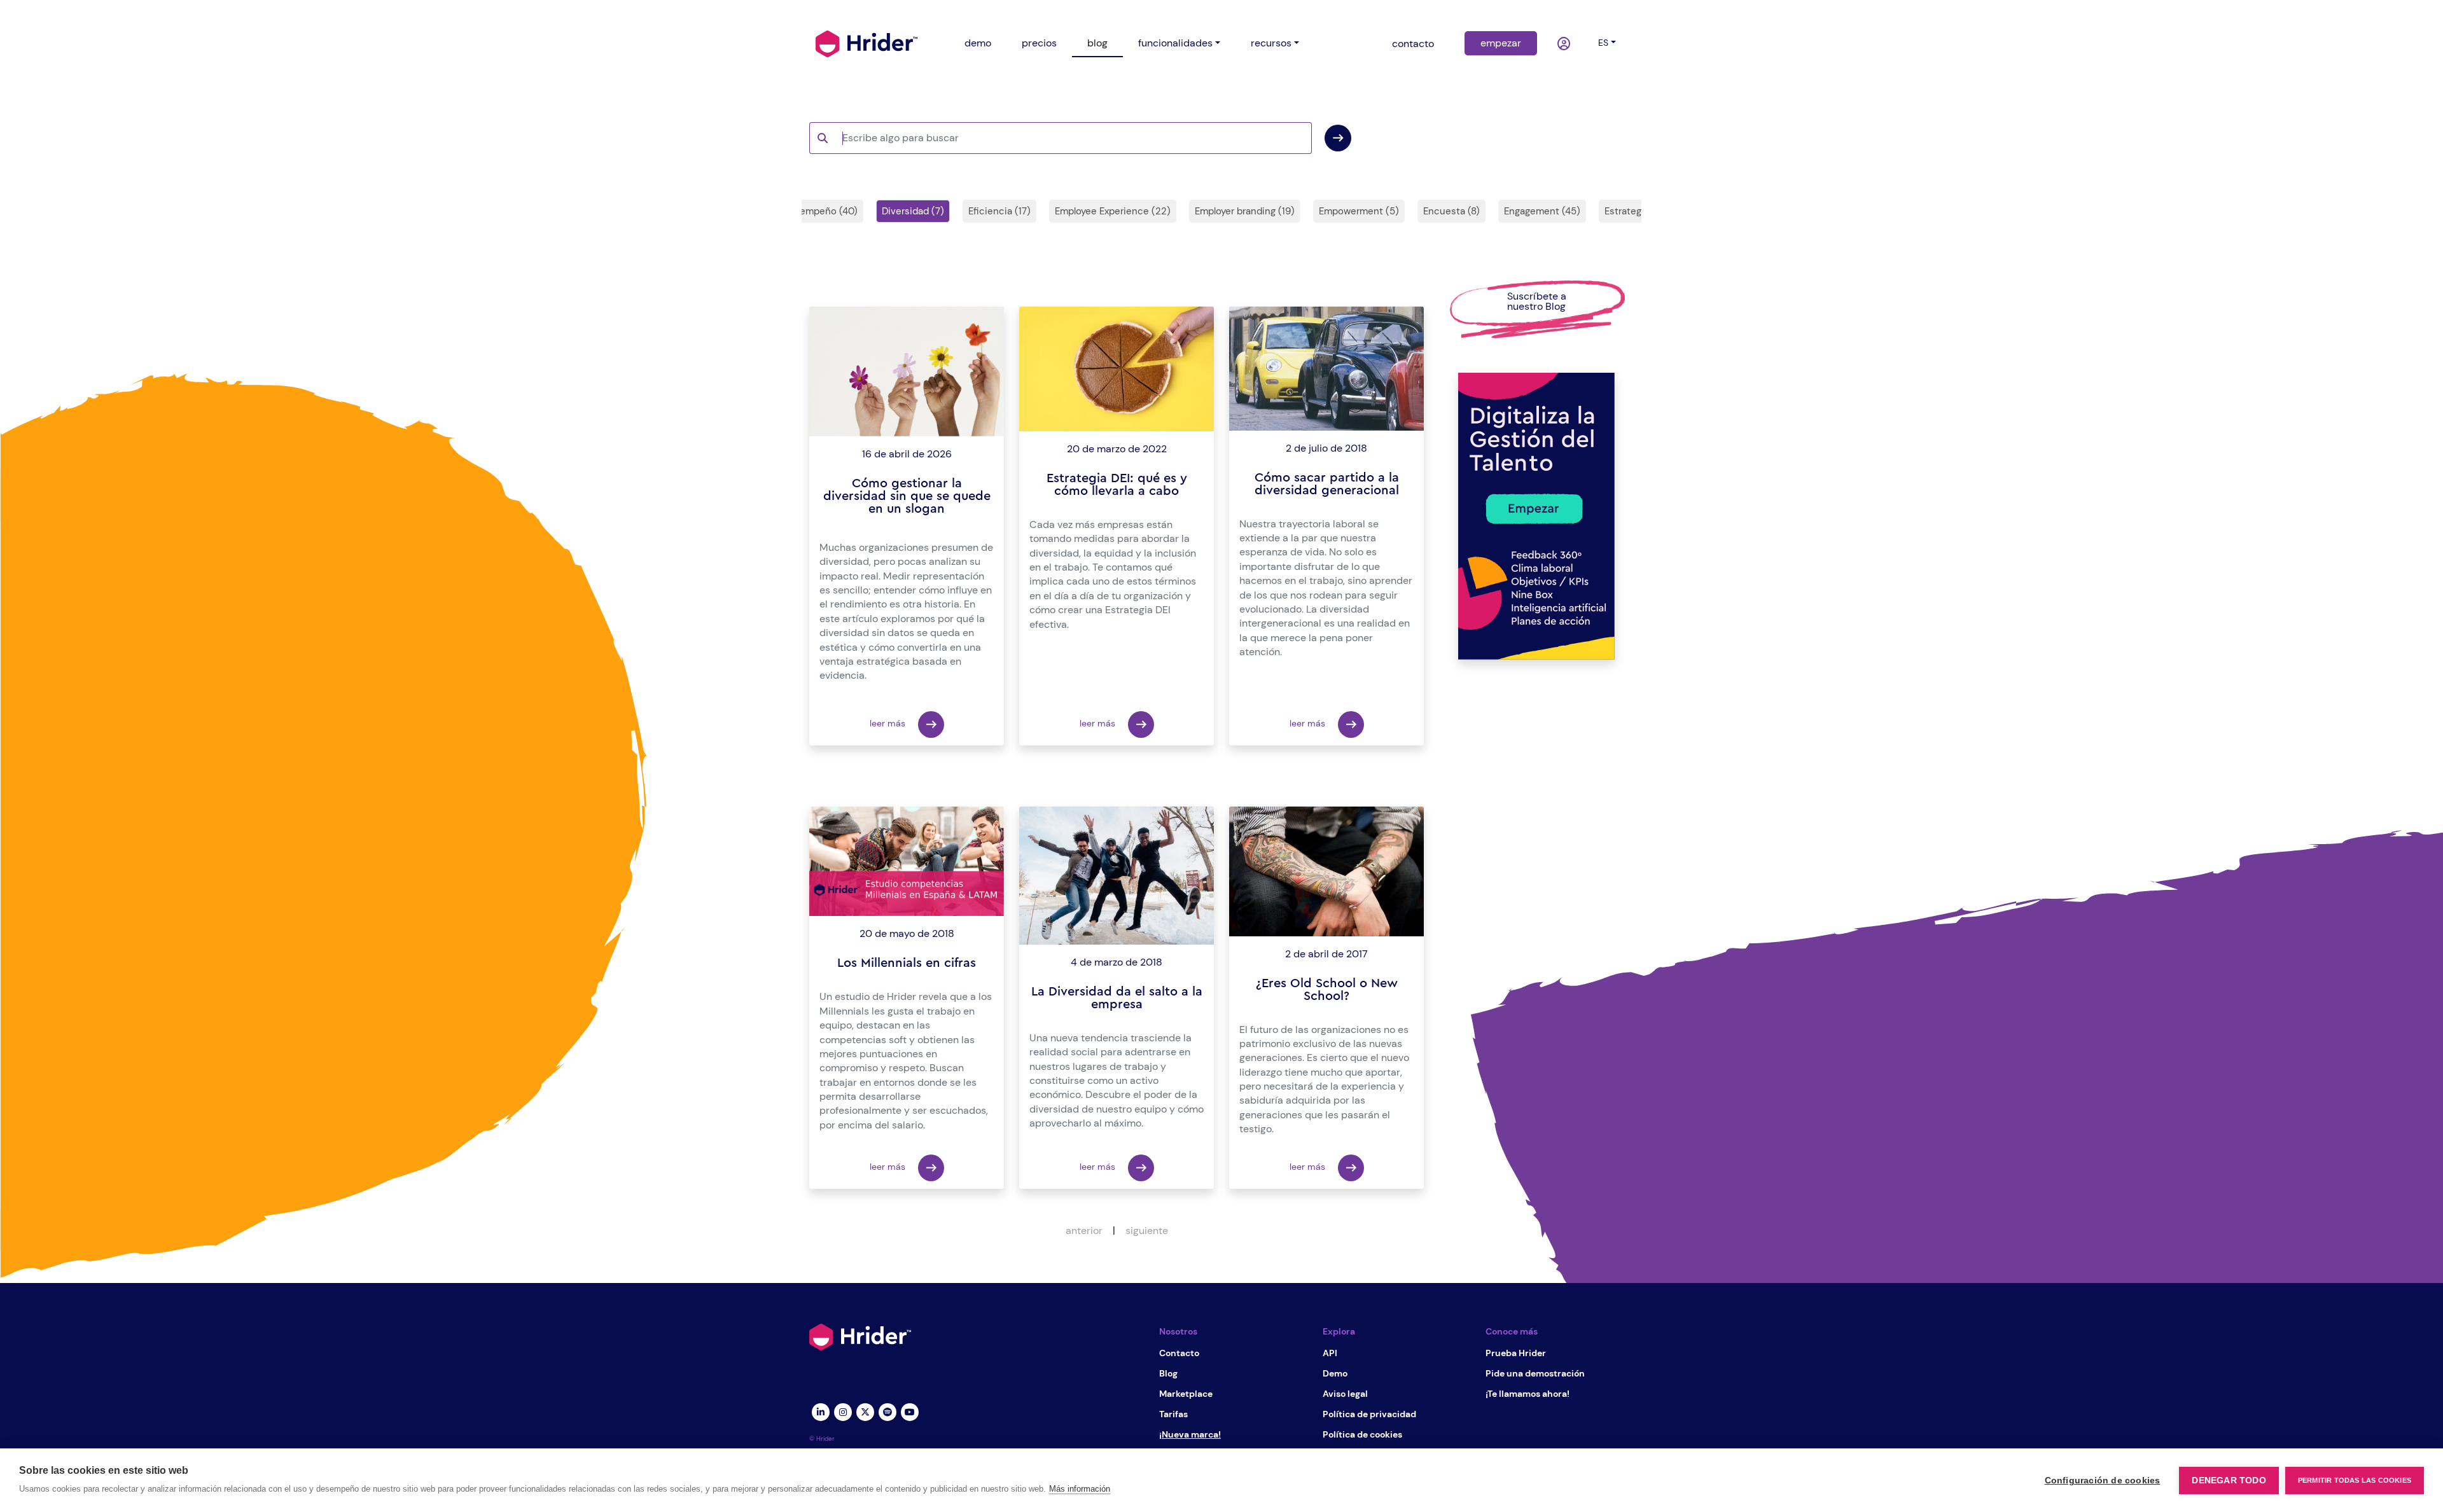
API (1330, 1353)
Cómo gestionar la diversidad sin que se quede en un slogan (907, 496)
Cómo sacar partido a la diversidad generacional (1327, 484)
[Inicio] (867, 43)
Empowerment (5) (1359, 211)
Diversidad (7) (913, 211)
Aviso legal (1345, 1394)
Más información (1080, 1489)
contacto (1413, 44)
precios (1039, 43)
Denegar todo (2229, 1481)
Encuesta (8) (1451, 211)
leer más (889, 723)
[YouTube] (909, 1411)
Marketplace (1186, 1394)
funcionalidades (1175, 43)
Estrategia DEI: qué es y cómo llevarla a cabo (1117, 485)
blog (1097, 43)
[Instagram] (843, 1411)
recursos (1271, 43)
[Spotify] (887, 1411)
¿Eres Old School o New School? (1327, 990)
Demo (1335, 1373)
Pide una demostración (1535, 1373)
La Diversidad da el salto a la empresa (1117, 998)
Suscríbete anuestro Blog (1537, 301)
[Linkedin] (820, 1411)
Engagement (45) (1542, 211)
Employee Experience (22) (1113, 211)
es (1603, 43)
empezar (1501, 43)
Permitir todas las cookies (2355, 1480)
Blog (1168, 1373)
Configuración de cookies (2103, 1481)
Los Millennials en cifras (907, 963)
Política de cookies (1362, 1434)
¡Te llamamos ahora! (1528, 1394)
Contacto (1179, 1353)
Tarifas (1173, 1414)
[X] (865, 1411)
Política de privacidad (1369, 1414)
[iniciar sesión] (1565, 44)
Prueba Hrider (1516, 1353)
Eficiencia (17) (999, 211)
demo (978, 43)
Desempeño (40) (820, 211)
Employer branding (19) (1245, 211)
